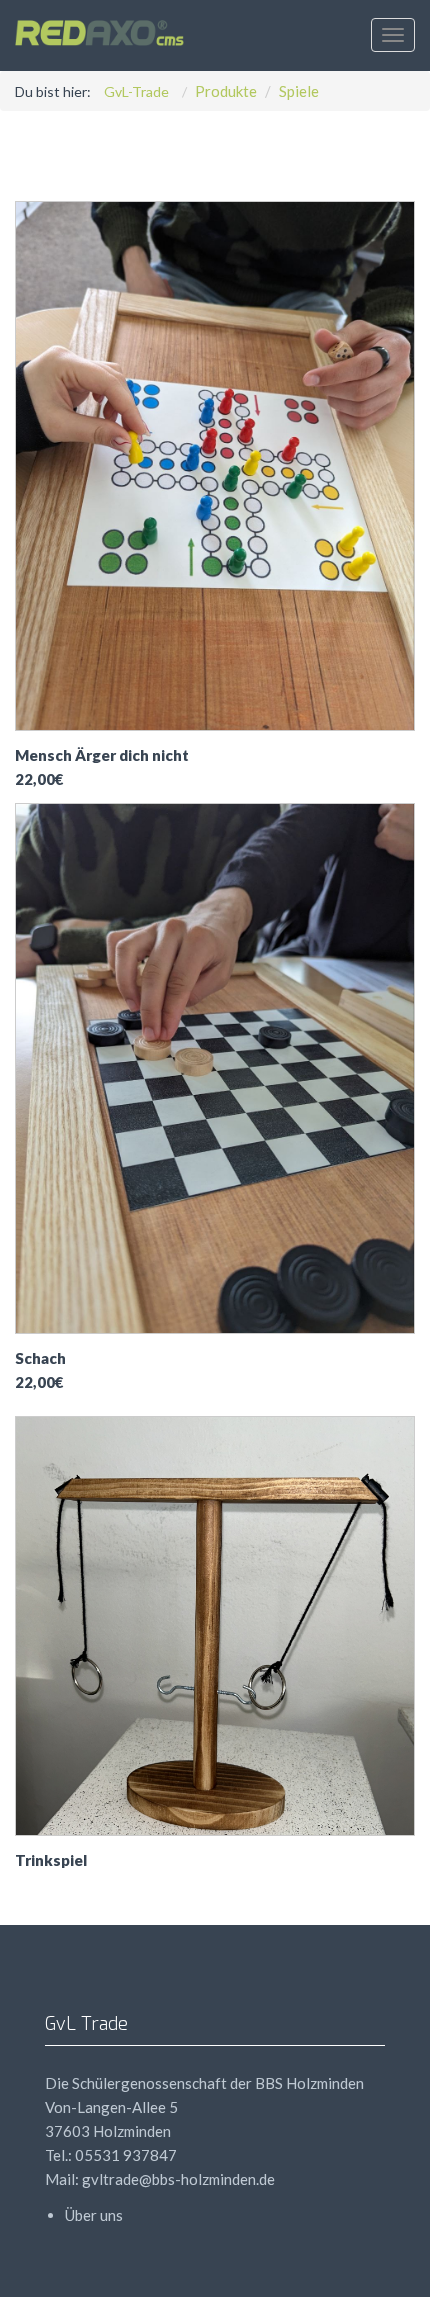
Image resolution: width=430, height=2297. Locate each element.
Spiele (299, 91)
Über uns (94, 2215)
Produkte (226, 91)
